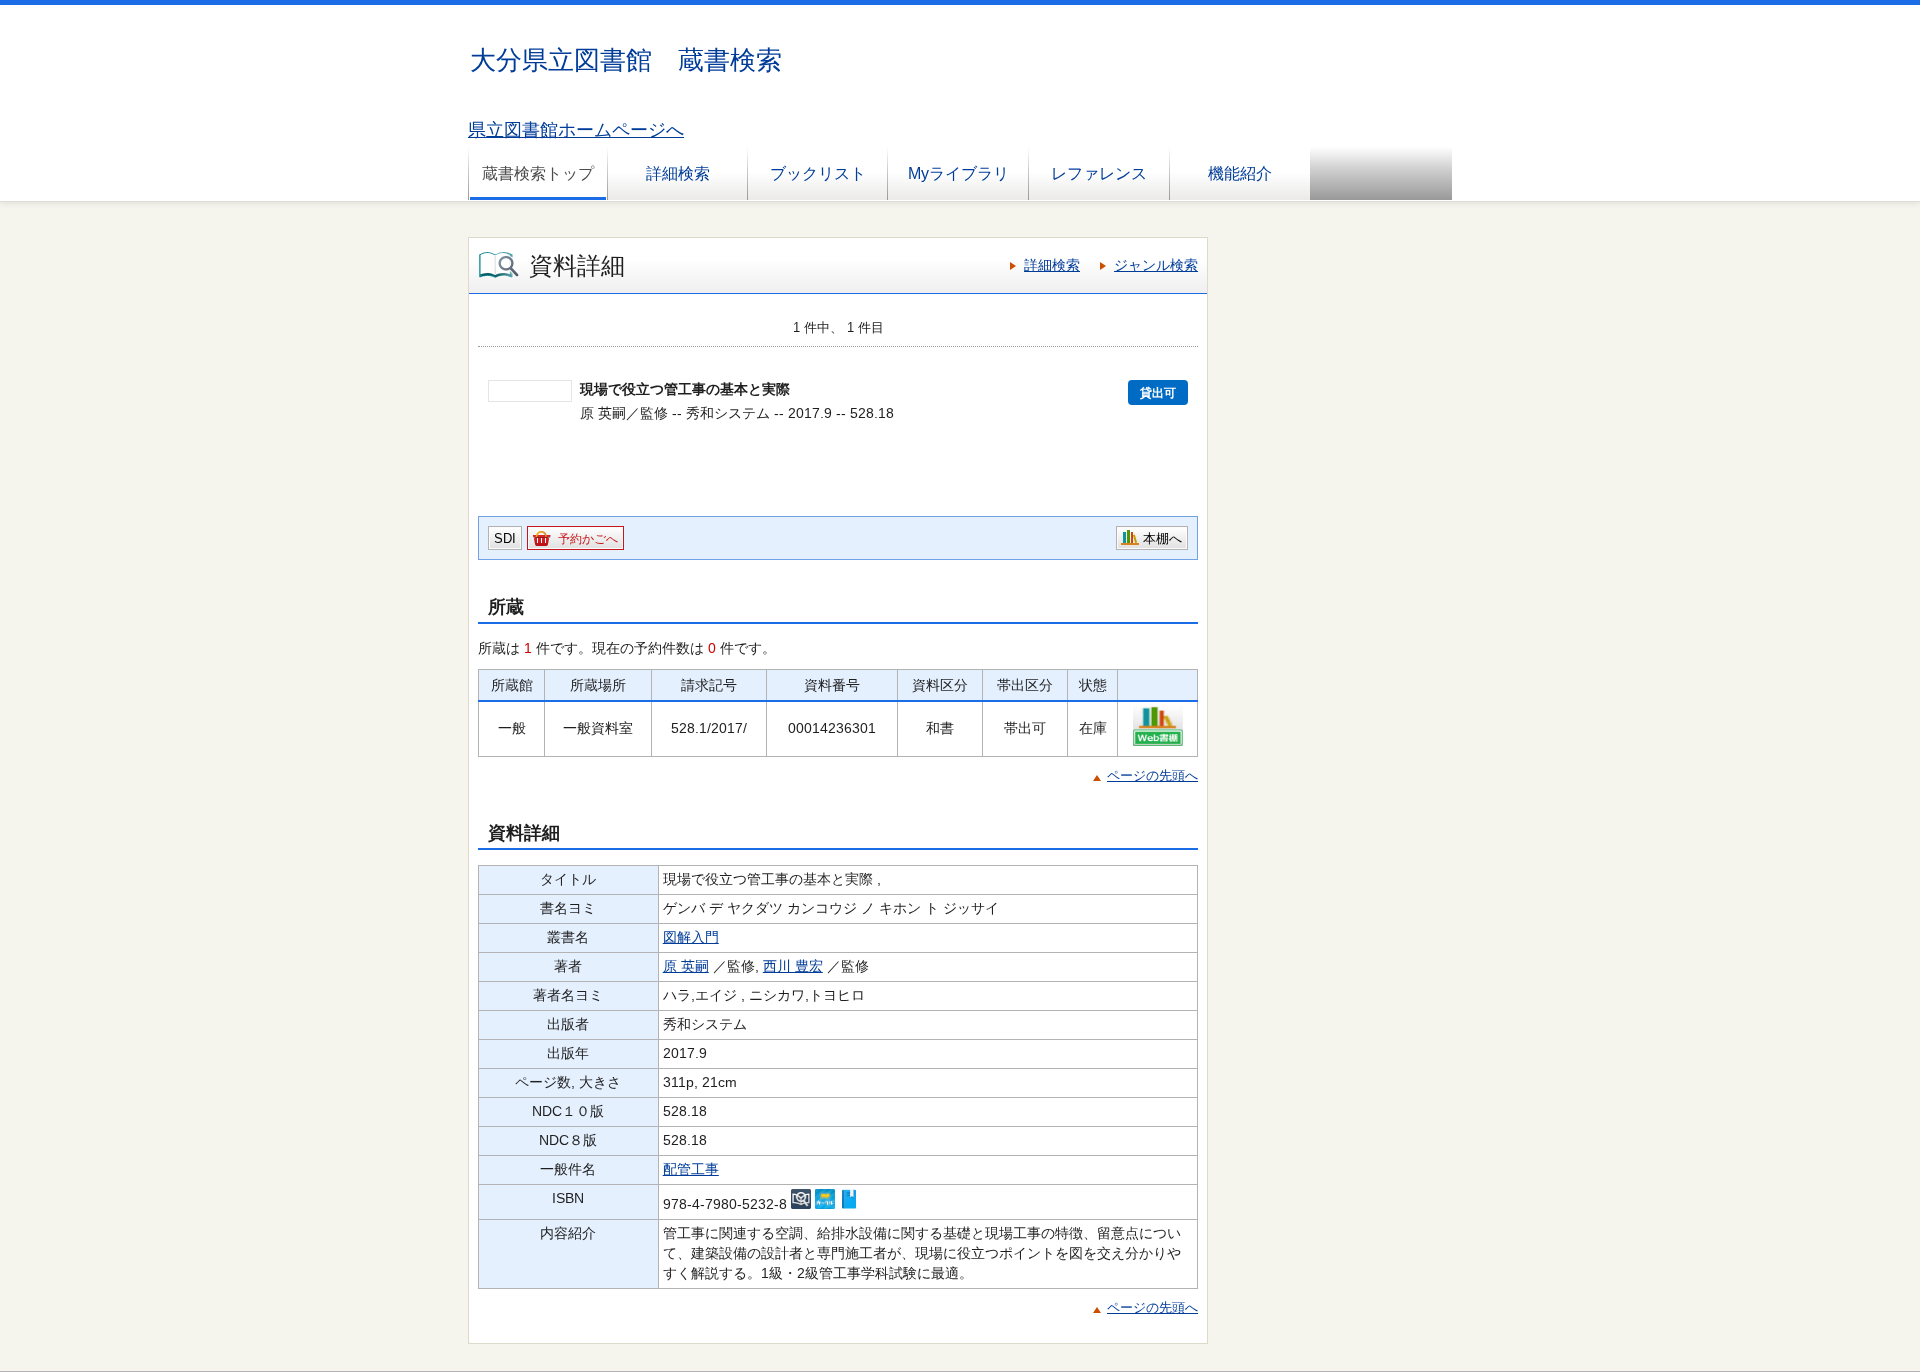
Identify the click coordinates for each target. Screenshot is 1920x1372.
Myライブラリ (958, 173)
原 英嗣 (686, 966)
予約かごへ (588, 539)
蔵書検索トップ (538, 173)
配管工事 (691, 1169)
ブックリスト (818, 173)
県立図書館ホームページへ (576, 130)
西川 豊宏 (793, 966)
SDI (505, 538)
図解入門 (691, 937)
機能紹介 (1240, 173)
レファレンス (1099, 173)
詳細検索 (678, 173)
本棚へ (1162, 538)
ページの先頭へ (1152, 775)
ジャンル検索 (1156, 265)
